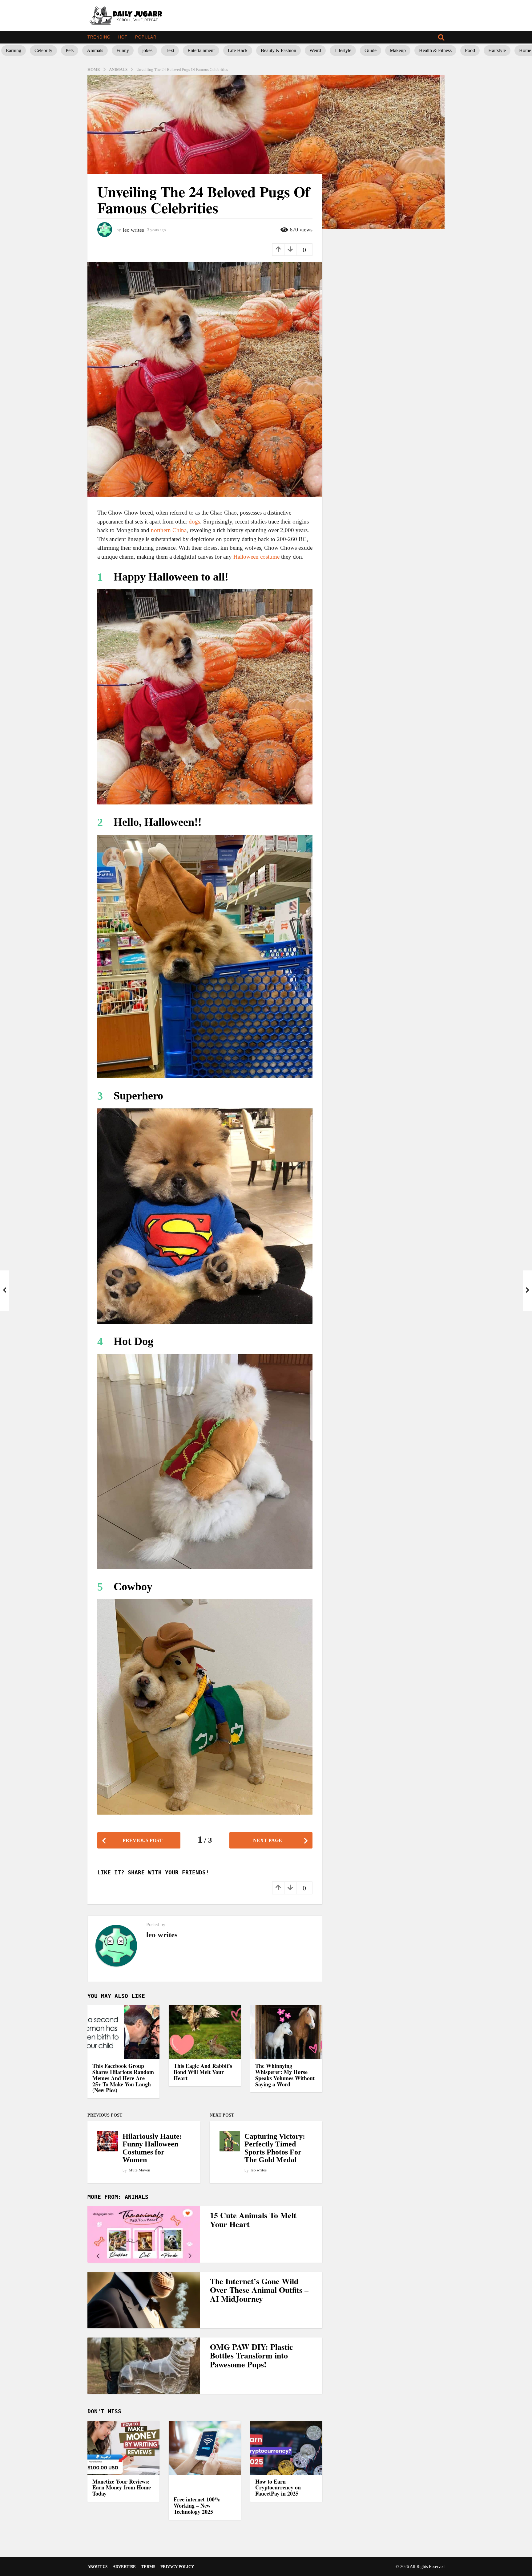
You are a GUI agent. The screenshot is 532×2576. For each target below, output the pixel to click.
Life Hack (238, 50)
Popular (146, 37)
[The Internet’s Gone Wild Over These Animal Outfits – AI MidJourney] (144, 2300)
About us (97, 2567)
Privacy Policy (177, 2567)
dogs (194, 522)
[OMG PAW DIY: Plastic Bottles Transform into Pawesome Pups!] (144, 2366)
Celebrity (43, 50)
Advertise (124, 2567)
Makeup (398, 50)
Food (470, 50)
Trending (99, 37)
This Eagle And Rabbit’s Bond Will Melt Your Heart (203, 2072)
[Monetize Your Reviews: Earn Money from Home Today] (123, 2448)
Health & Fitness (435, 50)
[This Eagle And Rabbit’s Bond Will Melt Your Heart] (205, 2032)
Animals (95, 50)
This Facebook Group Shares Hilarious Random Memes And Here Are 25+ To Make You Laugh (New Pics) (123, 2078)
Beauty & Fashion (278, 50)
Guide (371, 50)
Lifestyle (343, 50)
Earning (14, 50)
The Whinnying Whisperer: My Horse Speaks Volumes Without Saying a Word (285, 2075)
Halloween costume (256, 557)
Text (170, 50)
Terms (148, 2567)
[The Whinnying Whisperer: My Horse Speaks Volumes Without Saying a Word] (286, 2032)
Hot (123, 37)
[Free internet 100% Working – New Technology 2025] (205, 2457)
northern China (169, 530)
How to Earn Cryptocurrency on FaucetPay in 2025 (278, 2488)
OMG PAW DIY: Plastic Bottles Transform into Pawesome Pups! (252, 2356)
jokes (147, 50)
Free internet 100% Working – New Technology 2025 (197, 2505)
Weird (315, 50)
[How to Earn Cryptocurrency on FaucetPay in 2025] (286, 2448)
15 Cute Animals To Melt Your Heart (253, 2220)
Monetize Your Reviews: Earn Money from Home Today (122, 2488)
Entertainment (201, 50)
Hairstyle (497, 50)
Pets (70, 50)
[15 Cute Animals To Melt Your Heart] (144, 2234)
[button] (441, 37)
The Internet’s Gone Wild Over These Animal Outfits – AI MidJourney (259, 2290)
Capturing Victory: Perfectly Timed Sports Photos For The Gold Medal (275, 2148)
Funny (123, 50)
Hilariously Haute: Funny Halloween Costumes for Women (152, 2148)
